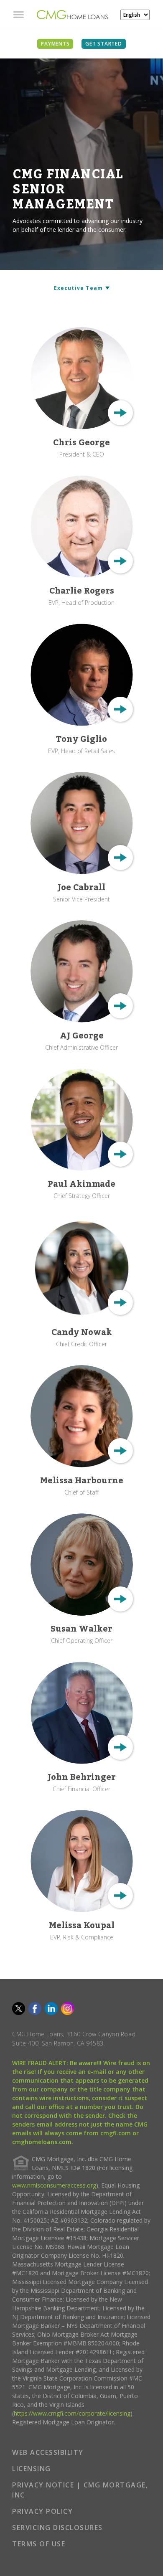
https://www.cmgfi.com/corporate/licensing (72, 2413)
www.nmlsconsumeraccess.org (54, 2185)
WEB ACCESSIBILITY (48, 2452)
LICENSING (32, 2469)
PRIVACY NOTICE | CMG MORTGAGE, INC (80, 2490)
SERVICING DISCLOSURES (57, 2528)
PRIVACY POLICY (42, 2511)
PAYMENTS (55, 44)
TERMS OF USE (39, 2544)
